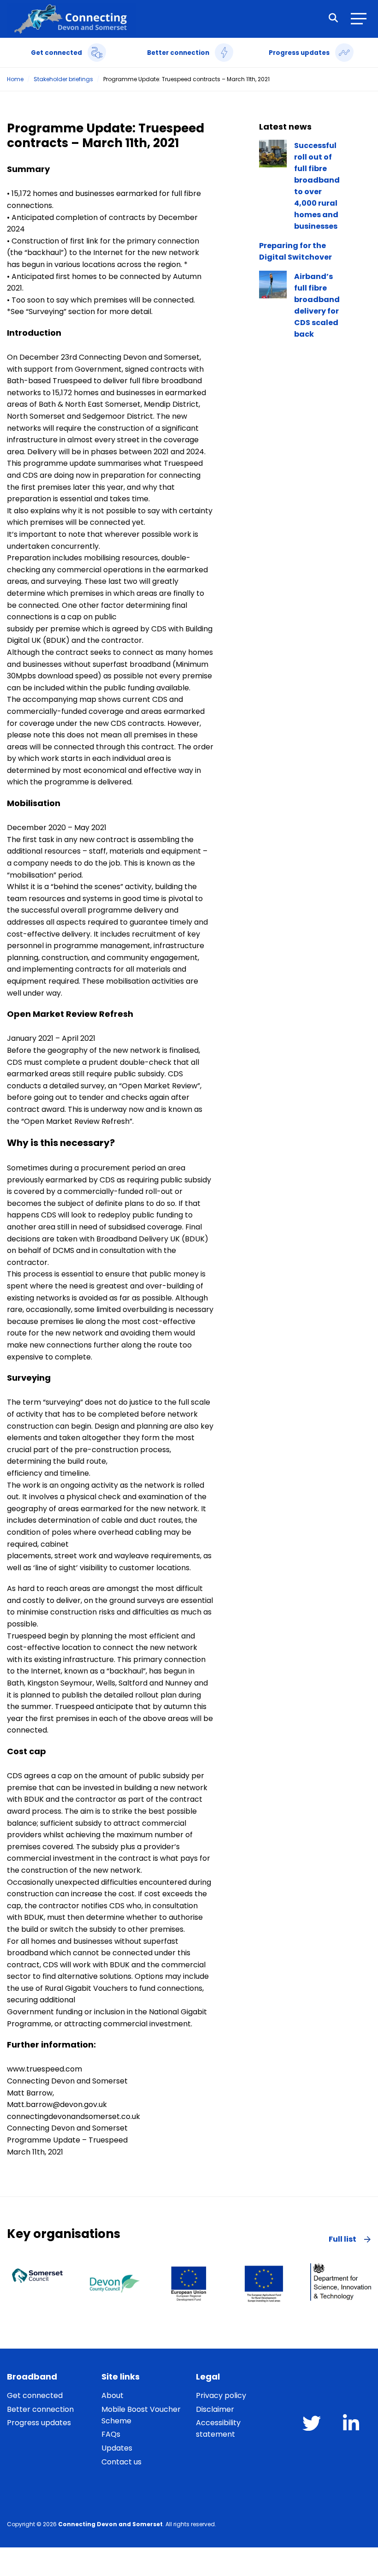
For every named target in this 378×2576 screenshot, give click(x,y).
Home (15, 79)
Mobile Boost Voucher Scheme (141, 2415)
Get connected (35, 2395)
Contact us (121, 2462)
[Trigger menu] (360, 19)
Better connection (40, 2409)
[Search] (333, 19)
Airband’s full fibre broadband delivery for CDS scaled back (317, 305)
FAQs (111, 2434)
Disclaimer (215, 2409)
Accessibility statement (218, 2428)
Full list (343, 2239)
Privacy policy (221, 2395)
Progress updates (39, 2423)
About (112, 2395)
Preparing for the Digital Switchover (295, 251)
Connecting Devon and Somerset (110, 2524)
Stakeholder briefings (63, 79)
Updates (117, 2448)
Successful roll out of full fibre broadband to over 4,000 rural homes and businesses (317, 186)
